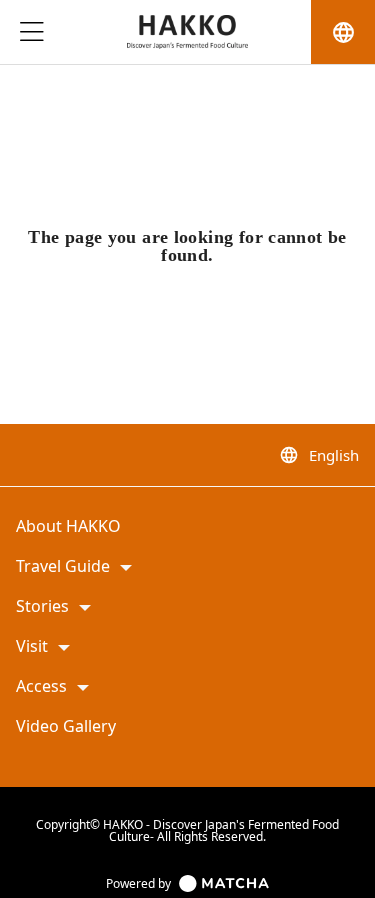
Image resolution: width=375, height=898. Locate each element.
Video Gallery (66, 727)
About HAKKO (68, 527)
